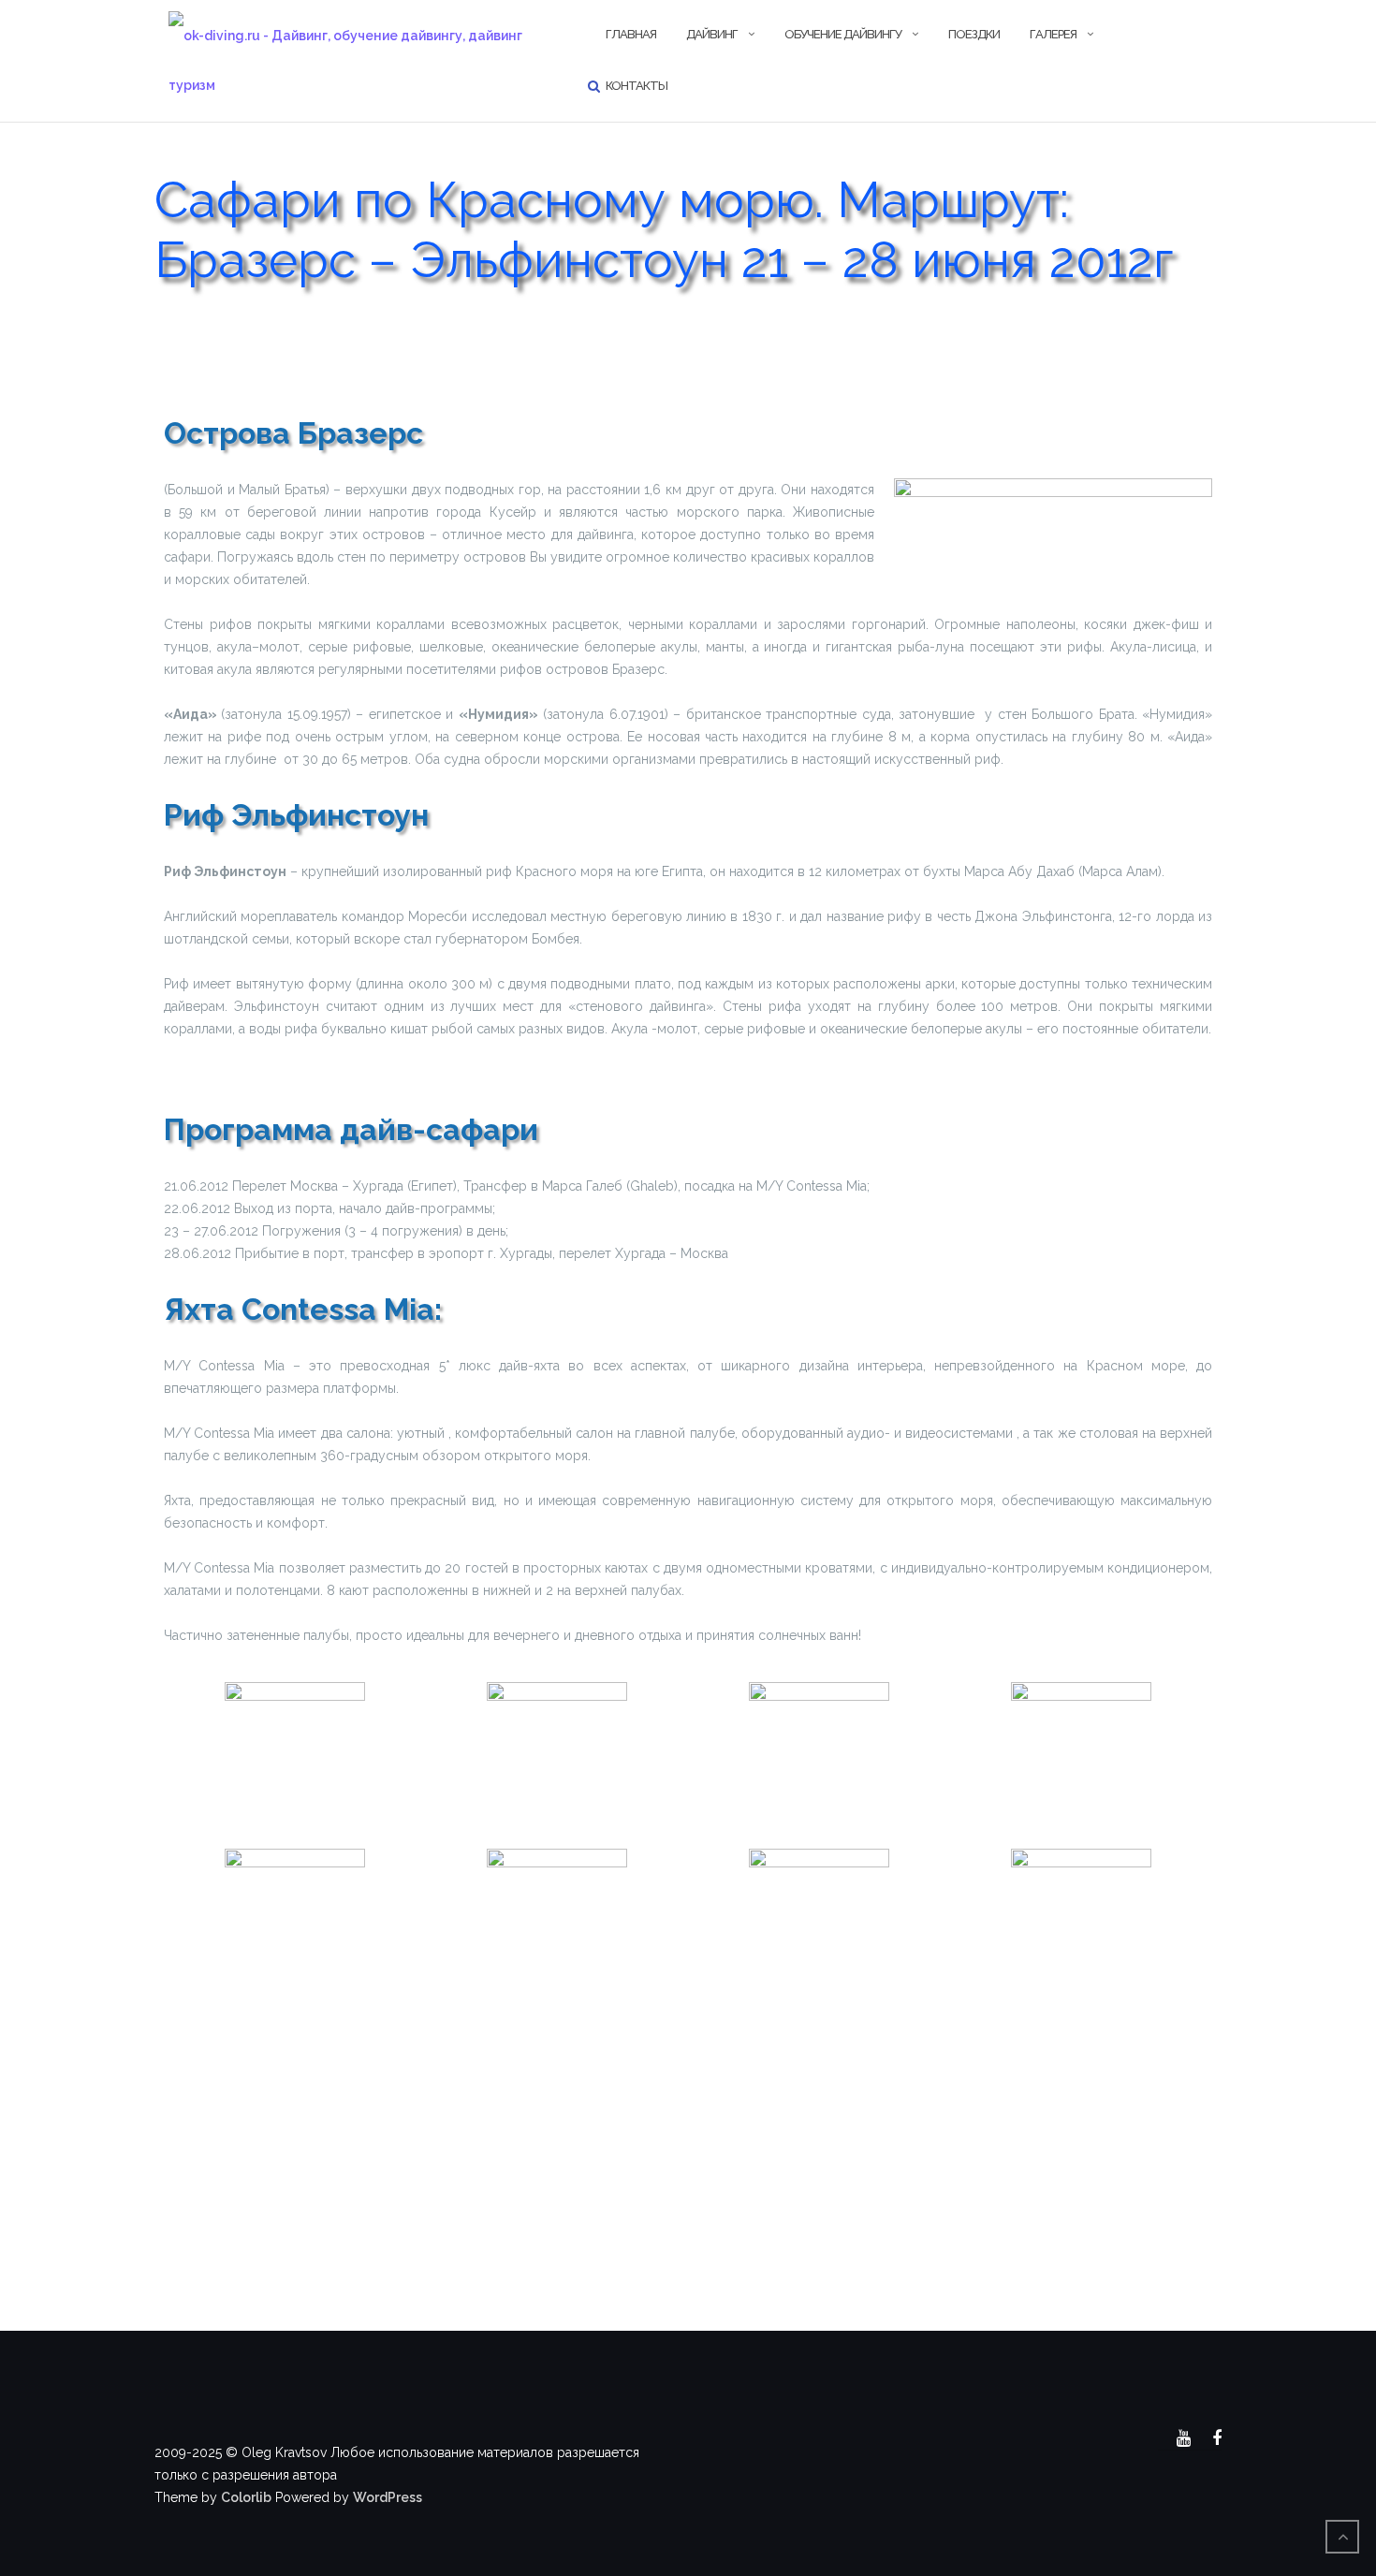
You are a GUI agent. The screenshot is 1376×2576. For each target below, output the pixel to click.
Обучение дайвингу (843, 34)
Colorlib (246, 2497)
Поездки (974, 34)
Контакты (637, 86)
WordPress (388, 2497)
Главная (631, 34)
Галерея (1053, 34)
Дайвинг (712, 34)
